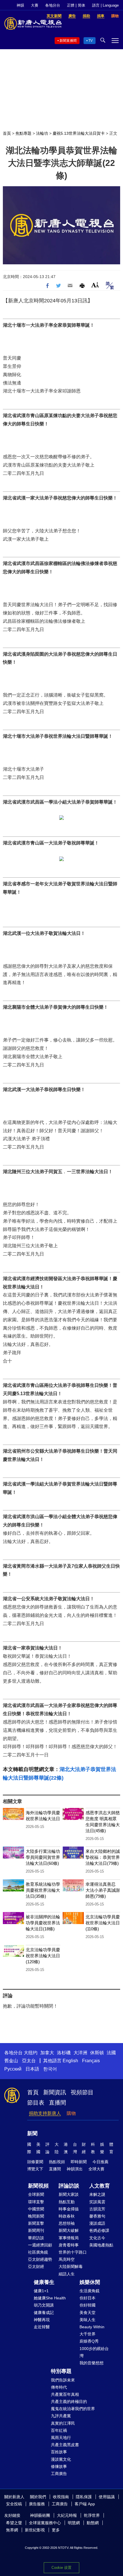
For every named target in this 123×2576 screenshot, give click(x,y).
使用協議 (107, 2497)
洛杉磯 (64, 2053)
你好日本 (88, 2298)
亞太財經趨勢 (40, 2259)
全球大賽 (96, 2169)
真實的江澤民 (63, 2423)
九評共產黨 (61, 2416)
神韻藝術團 (40, 2515)
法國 (111, 2053)
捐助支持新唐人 (45, 2113)
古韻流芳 (97, 2209)
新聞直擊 (36, 2223)
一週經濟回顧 (40, 2245)
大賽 (35, 5)
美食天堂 (88, 2313)
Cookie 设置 (61, 2568)
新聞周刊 (36, 2230)
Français (91, 2061)
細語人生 (67, 2274)
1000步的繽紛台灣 (94, 2352)
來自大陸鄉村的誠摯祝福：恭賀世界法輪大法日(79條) (103, 1857)
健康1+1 (41, 2291)
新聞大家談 (69, 2194)
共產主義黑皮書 (65, 2445)
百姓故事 (59, 2452)
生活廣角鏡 (90, 2291)
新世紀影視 (35, 2530)
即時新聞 (79, 2162)
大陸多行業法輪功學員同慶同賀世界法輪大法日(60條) (43, 1857)
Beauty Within (92, 2327)
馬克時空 (67, 2259)
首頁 (7, 133)
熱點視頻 (57, 2162)
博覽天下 (35, 2169)
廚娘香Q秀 (89, 2341)
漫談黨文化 (61, 2459)
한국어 (50, 2069)
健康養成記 (44, 2313)
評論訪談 (69, 2186)
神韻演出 (75, 2169)
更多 (56, 2530)
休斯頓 (97, 2053)
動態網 (93, 2523)
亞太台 (29, 2061)
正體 (71, 5)
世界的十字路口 (73, 2252)
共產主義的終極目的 (69, 2402)
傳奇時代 (59, 2387)
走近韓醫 (42, 2327)
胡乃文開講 (44, 2305)
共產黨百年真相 (65, 2394)
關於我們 (38, 2497)
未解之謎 (97, 2194)
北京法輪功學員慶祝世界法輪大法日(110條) (103, 1923)
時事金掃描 (69, 2209)
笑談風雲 (97, 2202)
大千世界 (88, 2334)
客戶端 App (85, 2504)
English (70, 2061)
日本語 (32, 2069)
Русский (13, 2069)
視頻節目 (82, 2092)
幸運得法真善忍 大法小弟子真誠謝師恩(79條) (103, 1890)
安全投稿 (14, 2504)
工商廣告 (59, 2474)
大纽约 (31, 2053)
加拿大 (47, 2053)
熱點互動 (67, 2202)
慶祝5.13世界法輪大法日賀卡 (79, 133)
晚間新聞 (36, 2216)
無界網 (12, 2530)
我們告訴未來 (63, 2380)
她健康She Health (50, 2298)
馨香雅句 (97, 2216)
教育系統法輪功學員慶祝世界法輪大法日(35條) (43, 1890)
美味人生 (88, 2320)
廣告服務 (37, 2504)
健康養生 (44, 2282)
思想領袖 (67, 2223)
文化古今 (97, 2238)
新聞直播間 (68, 41)
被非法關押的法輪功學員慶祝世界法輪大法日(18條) (43, 1923)
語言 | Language (105, 5)
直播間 (57, 2103)
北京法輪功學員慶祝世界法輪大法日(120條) (43, 1956)
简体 (82, 5)
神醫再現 (42, 2320)
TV (91, 41)
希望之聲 (14, 2523)
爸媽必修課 (99, 2230)
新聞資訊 (55, 2092)
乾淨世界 (92, 2515)
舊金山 (11, 2061)
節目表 (36, 2103)
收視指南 (61, 2497)
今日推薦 (100, 2162)
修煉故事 (59, 2466)
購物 (71, 2113)
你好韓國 (88, 2305)
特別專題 (61, 2371)
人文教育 (100, 2186)
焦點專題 (23, 133)
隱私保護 (84, 2497)
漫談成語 (97, 2223)
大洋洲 (80, 2053)
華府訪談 (36, 2238)
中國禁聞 (36, 2209)
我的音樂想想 (92, 2363)
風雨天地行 (61, 2438)
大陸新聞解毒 (71, 2266)
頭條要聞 (35, 2162)
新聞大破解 (69, 2230)
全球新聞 (36, 2194)
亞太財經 (36, 2266)
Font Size (95, 285)
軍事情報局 (69, 2238)
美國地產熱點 (101, 2245)
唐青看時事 (69, 2245)
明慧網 (74, 2523)
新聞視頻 (38, 2186)
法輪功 (42, 133)
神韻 (20, 5)
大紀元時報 (67, 2515)
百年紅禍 (59, 2430)
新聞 (32, 2133)
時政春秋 (67, 2216)
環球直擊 (36, 2202)
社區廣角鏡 (38, 2252)
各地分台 (53, 5)
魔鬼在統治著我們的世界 (73, 2409)
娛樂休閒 (90, 2282)
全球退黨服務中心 (45, 2523)
